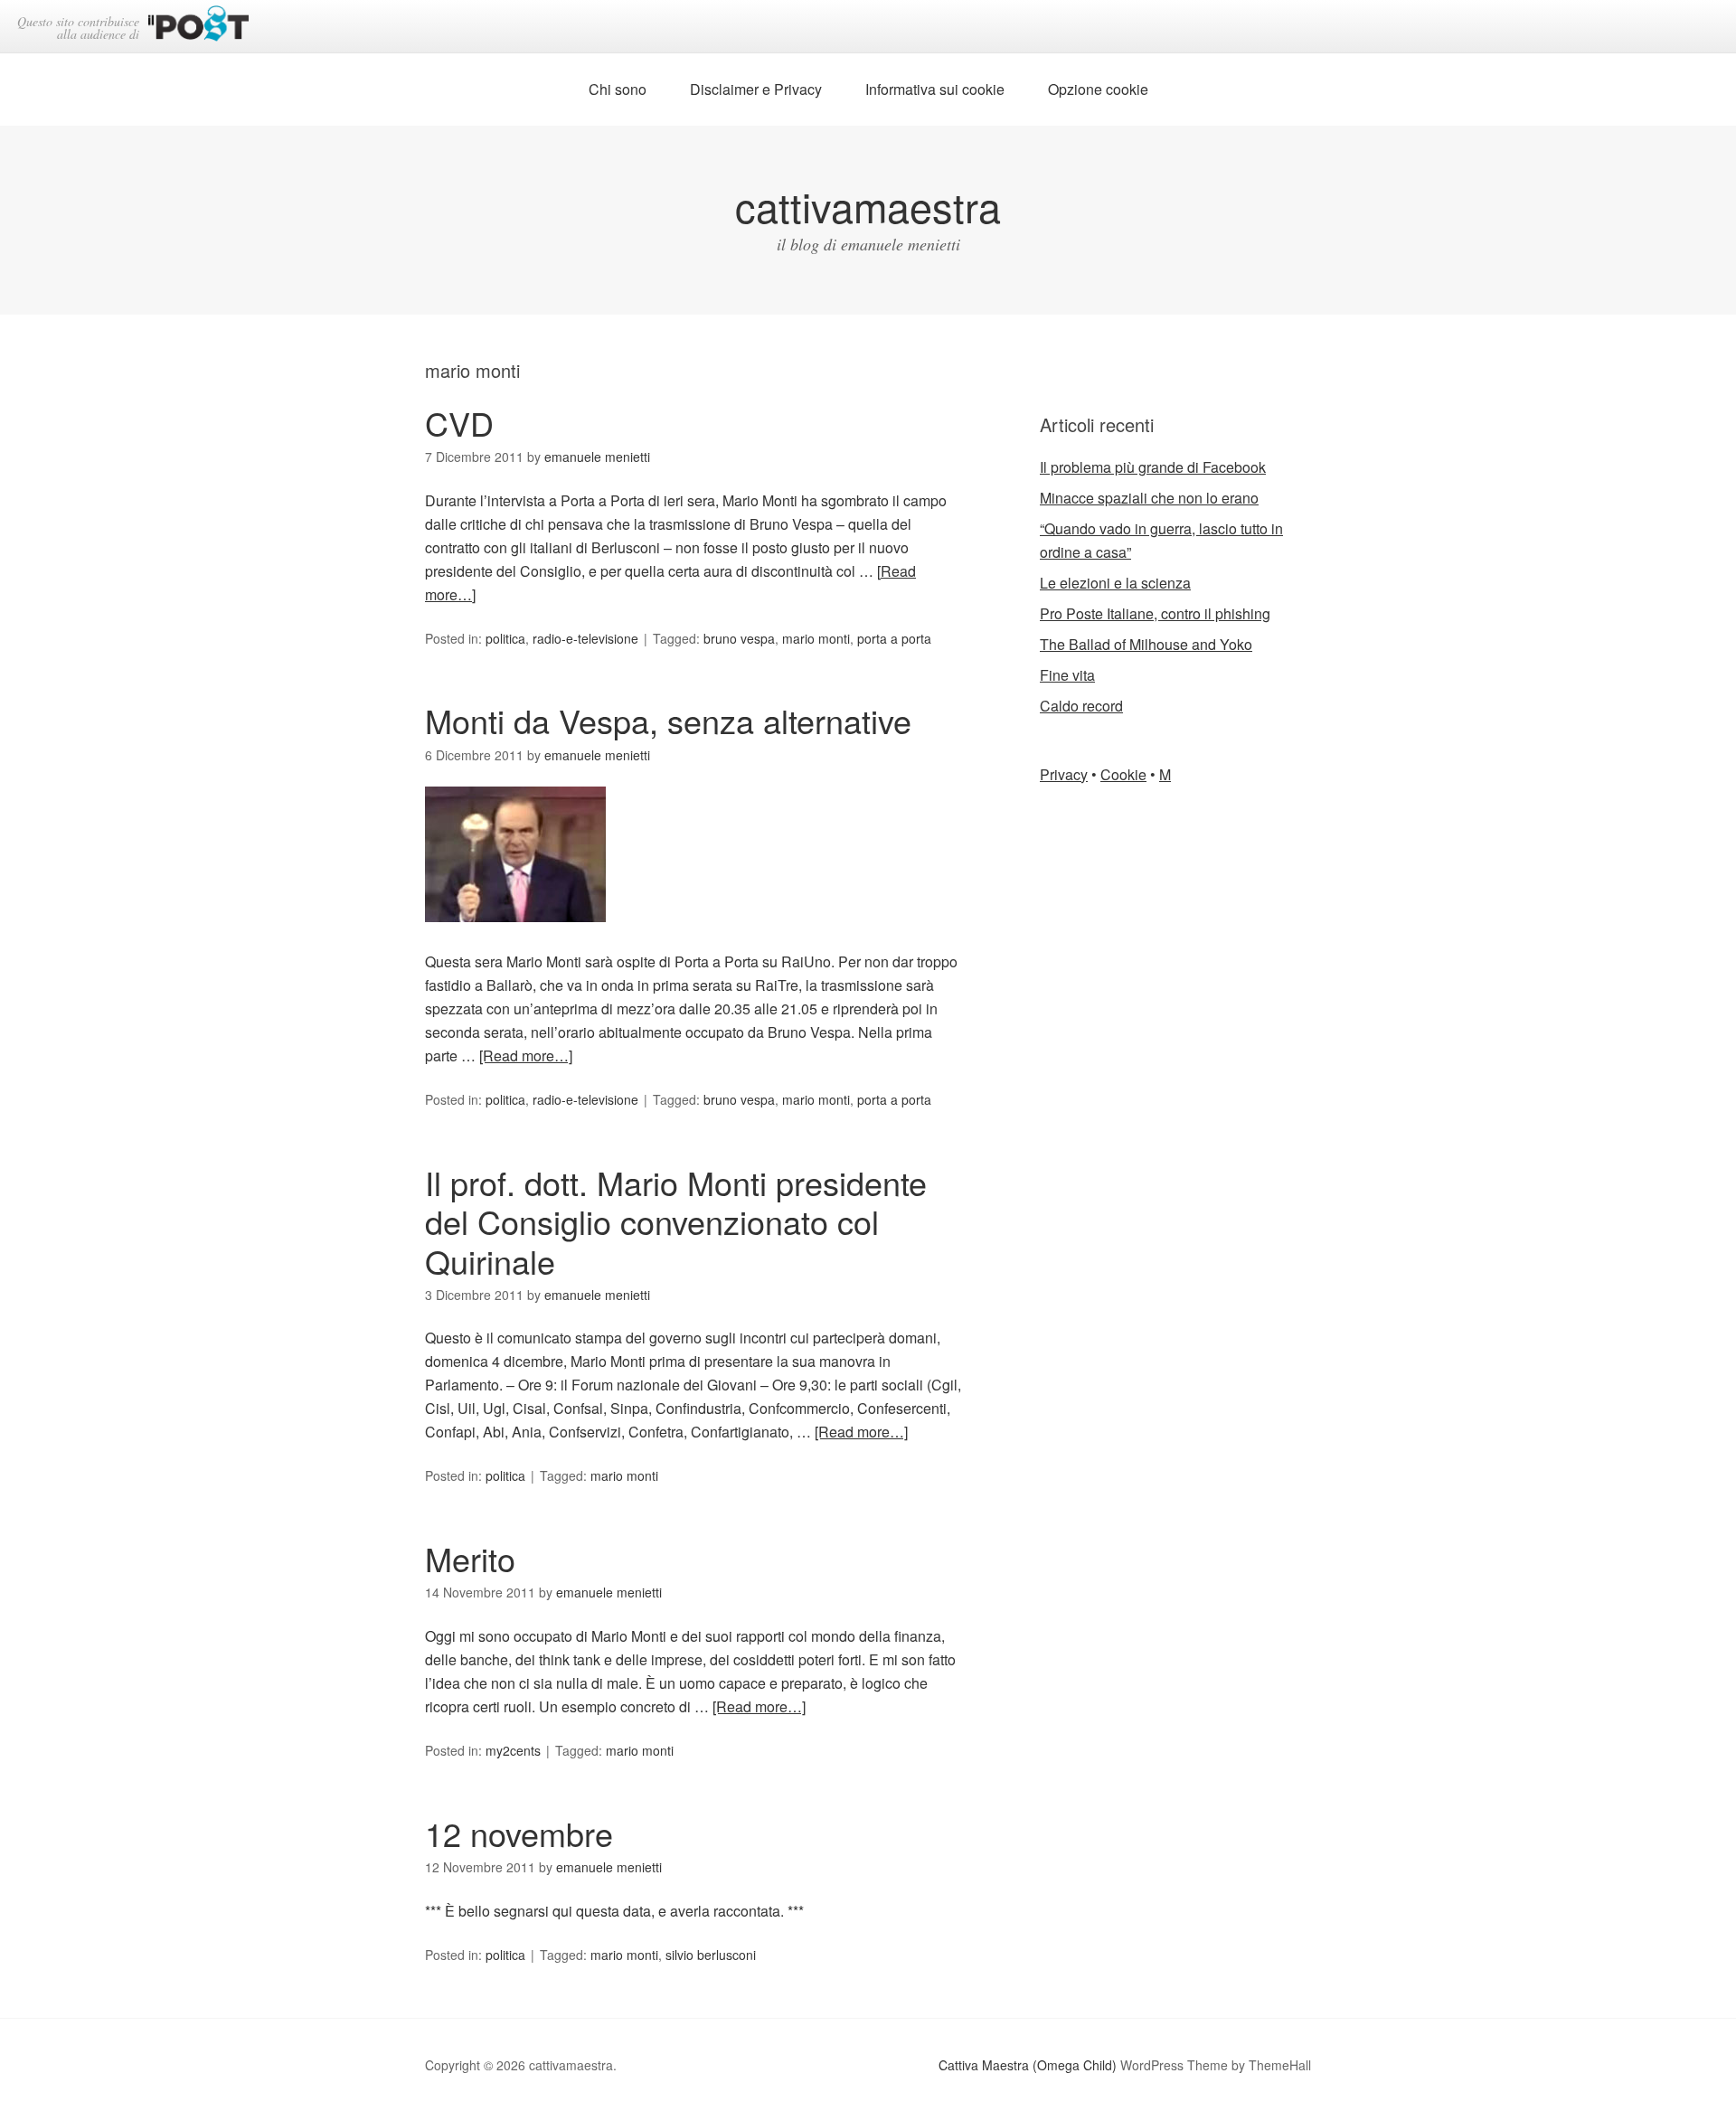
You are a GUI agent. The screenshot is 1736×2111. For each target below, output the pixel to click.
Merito (470, 1558)
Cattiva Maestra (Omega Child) (1028, 2065)
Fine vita (1067, 675)
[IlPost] (198, 27)
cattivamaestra (868, 206)
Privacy (1064, 774)
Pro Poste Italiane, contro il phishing (1155, 613)
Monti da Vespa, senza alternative (668, 720)
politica (505, 638)
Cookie (1123, 774)
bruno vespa (739, 638)
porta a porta (894, 638)
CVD (459, 423)
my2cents (513, 1750)
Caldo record (1081, 706)
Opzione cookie (1098, 89)
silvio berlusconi (711, 1955)
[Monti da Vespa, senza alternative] (515, 938)
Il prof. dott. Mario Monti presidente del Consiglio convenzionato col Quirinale (676, 1221)
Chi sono (618, 89)
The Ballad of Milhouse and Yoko (1146, 644)
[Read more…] (526, 1055)
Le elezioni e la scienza (1115, 583)
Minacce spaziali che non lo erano (1149, 498)
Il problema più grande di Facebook (1153, 467)
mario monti (816, 638)
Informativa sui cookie (935, 89)
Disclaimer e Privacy (756, 89)
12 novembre (519, 1833)
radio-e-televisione (585, 638)
